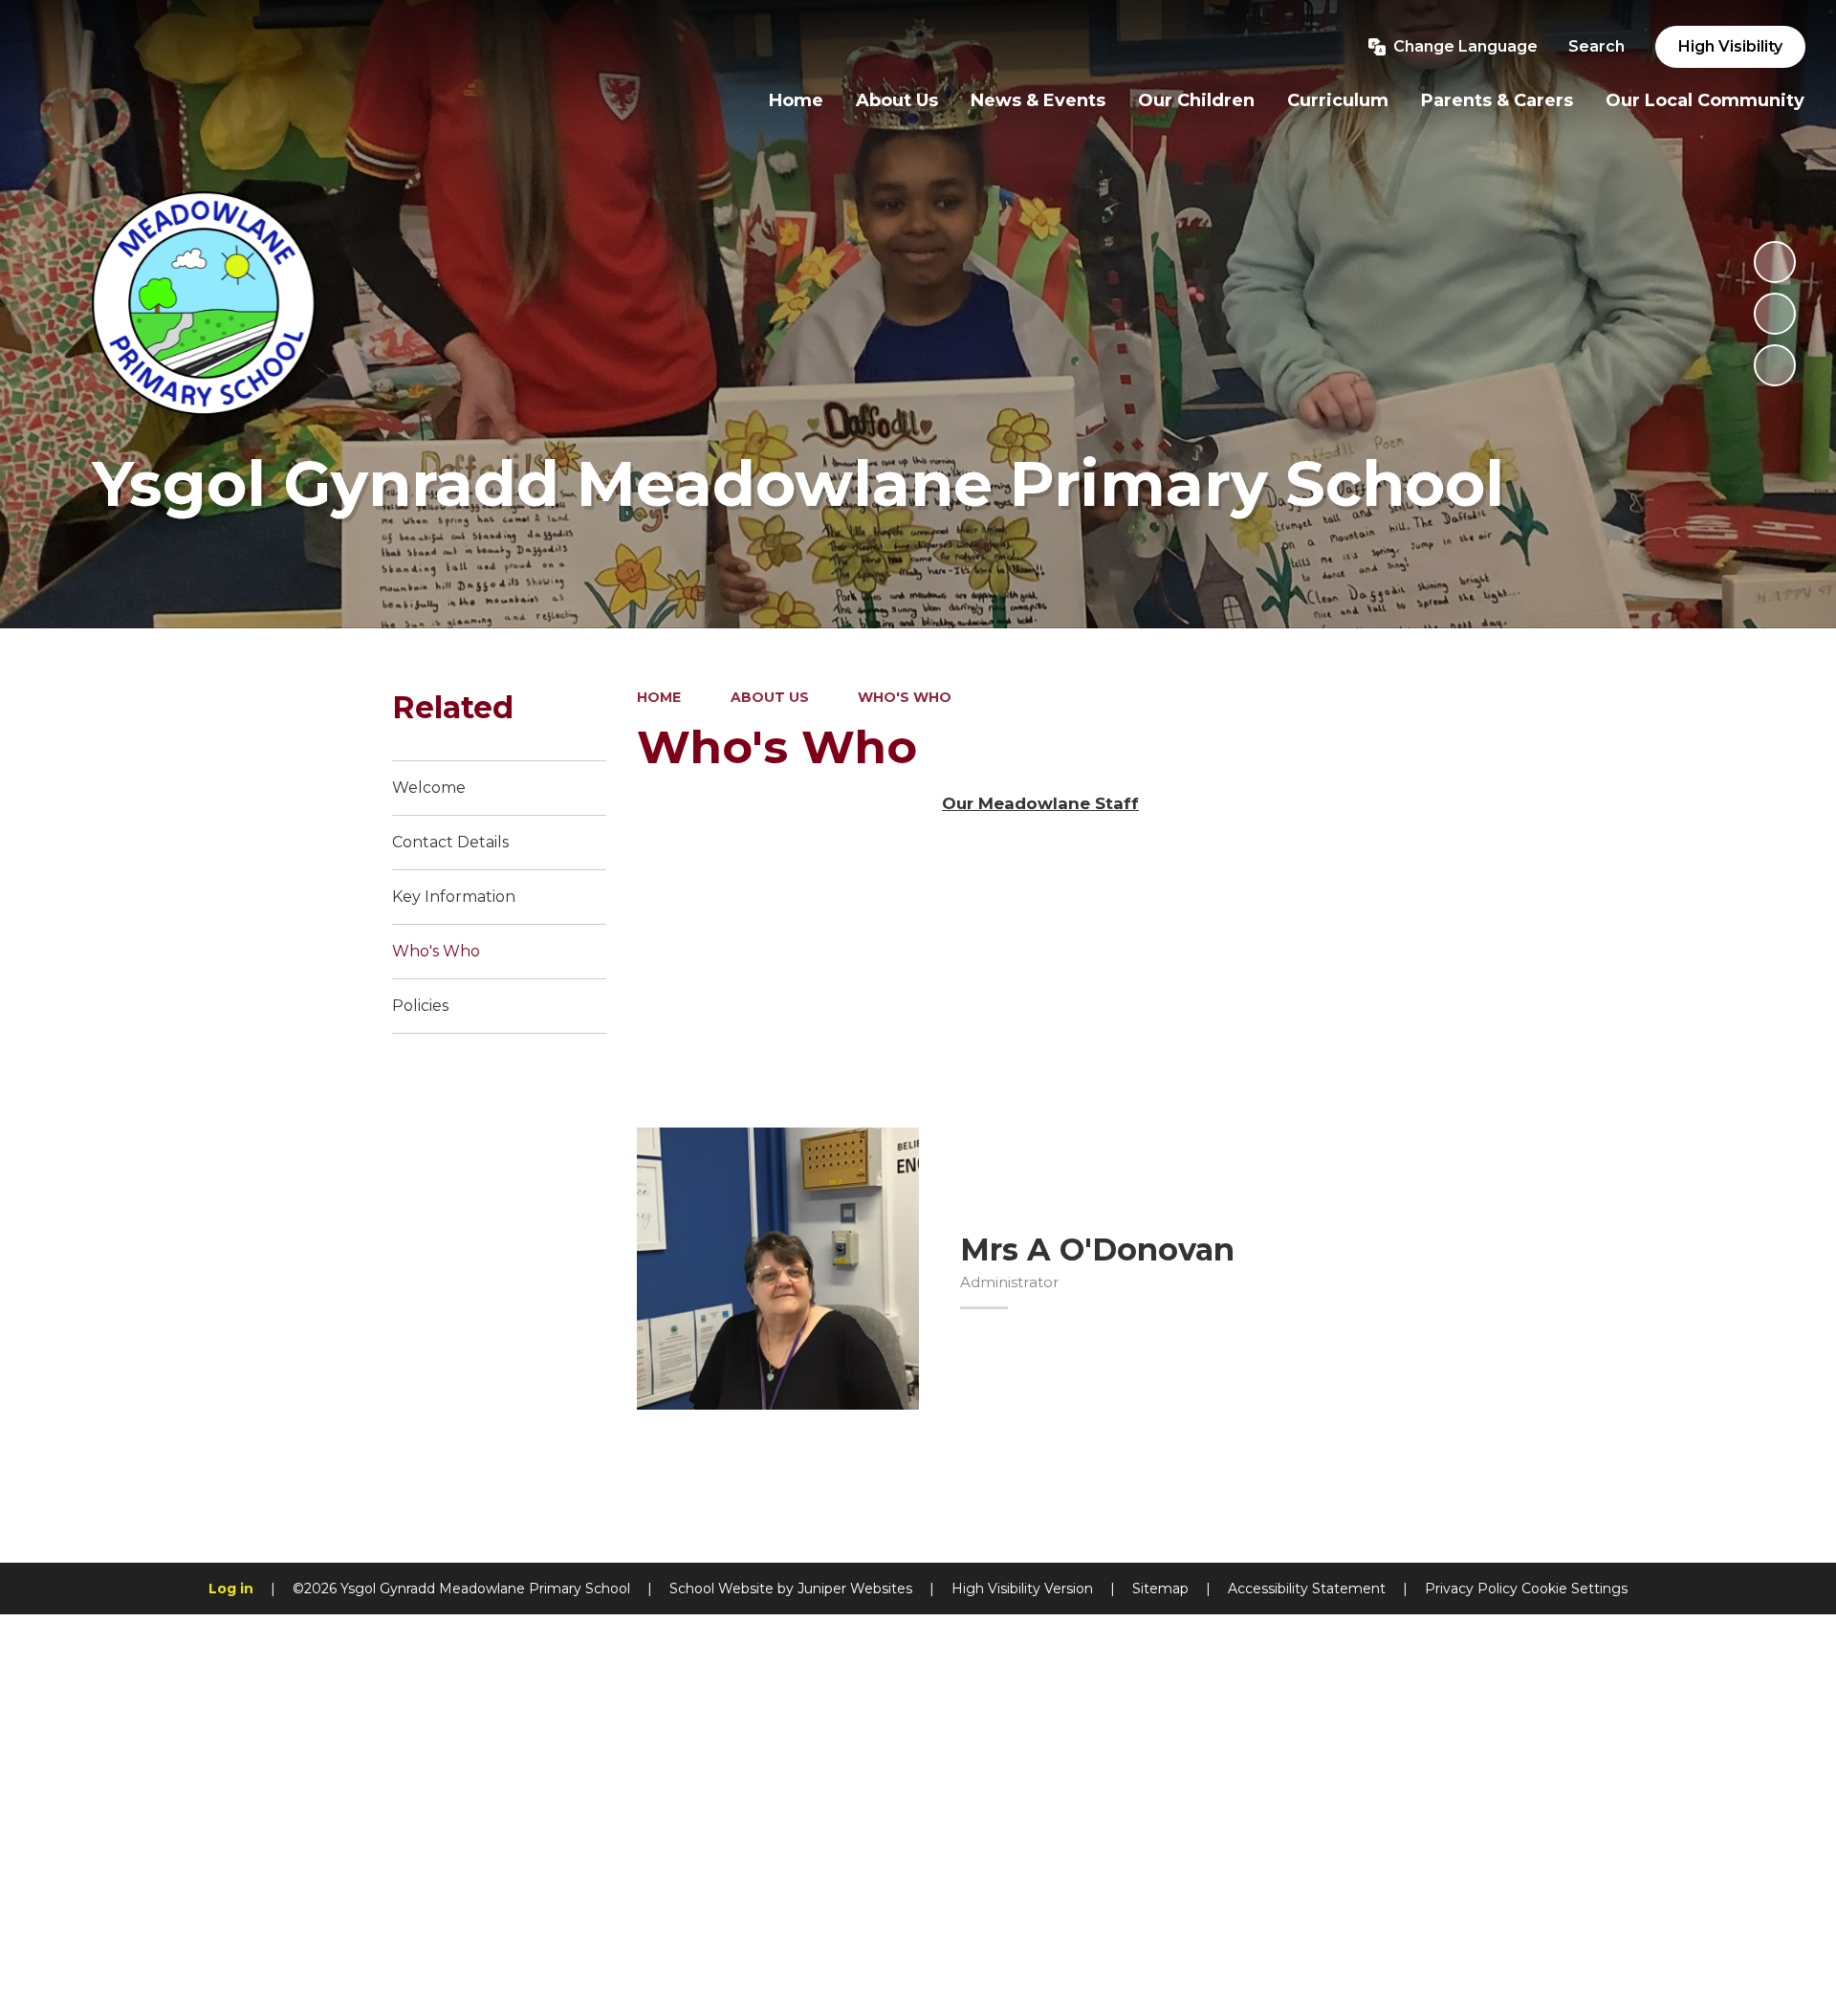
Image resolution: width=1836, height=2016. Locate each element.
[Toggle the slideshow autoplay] (1775, 262)
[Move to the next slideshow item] (1775, 365)
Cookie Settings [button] (1574, 1589)
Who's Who (905, 697)
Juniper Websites (855, 1589)
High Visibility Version (1022, 1589)
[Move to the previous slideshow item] (1775, 314)
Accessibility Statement (1307, 1589)
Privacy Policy (1471, 1589)
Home (659, 697)
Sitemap (1160, 1589)
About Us (770, 697)
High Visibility (1730, 46)
